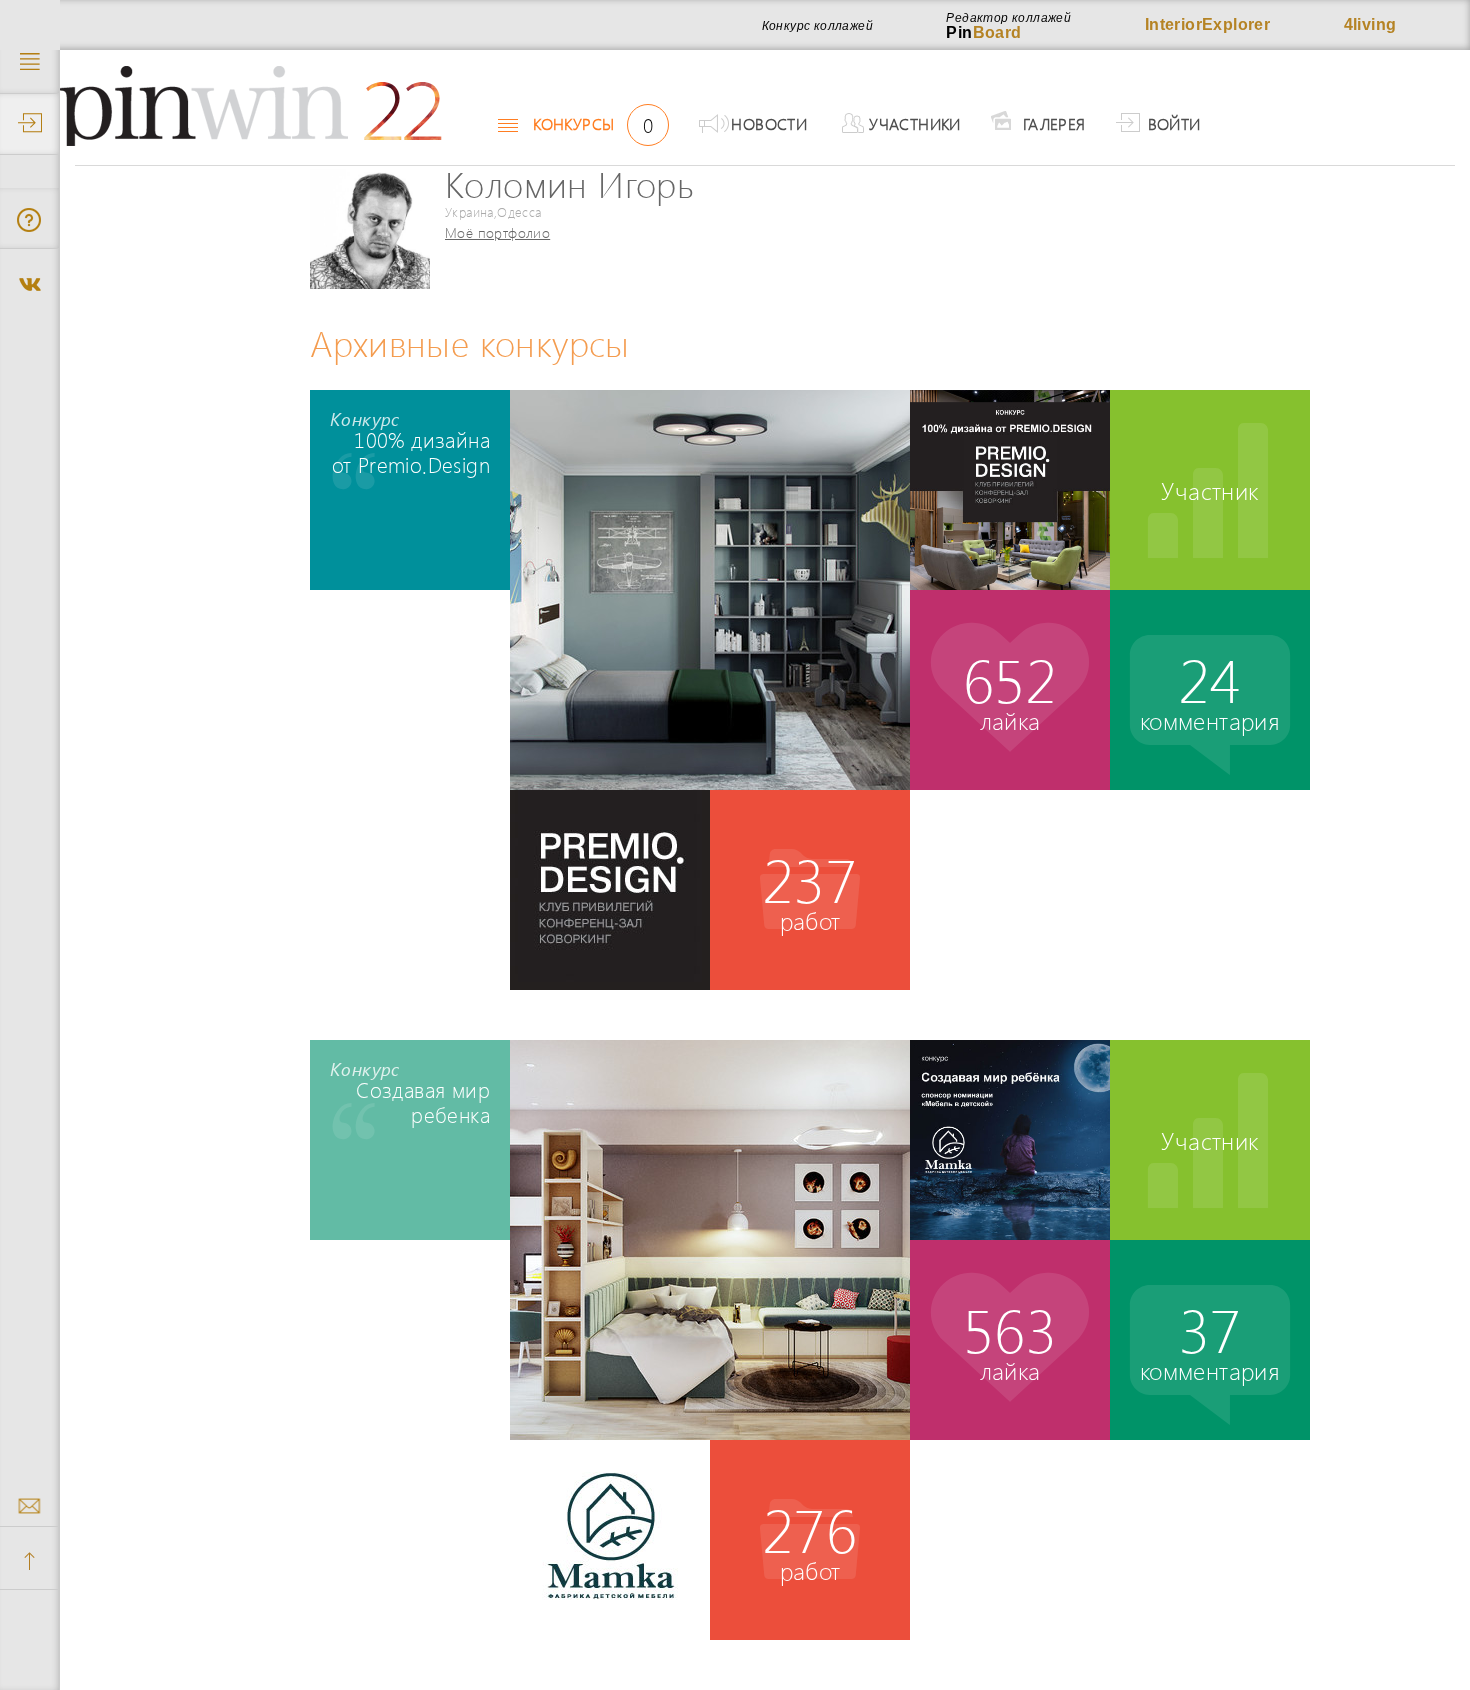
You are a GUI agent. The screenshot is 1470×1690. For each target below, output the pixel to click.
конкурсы (593, 124)
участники (915, 123)
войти (1174, 123)
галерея (1054, 123)
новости (769, 123)
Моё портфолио (497, 232)
